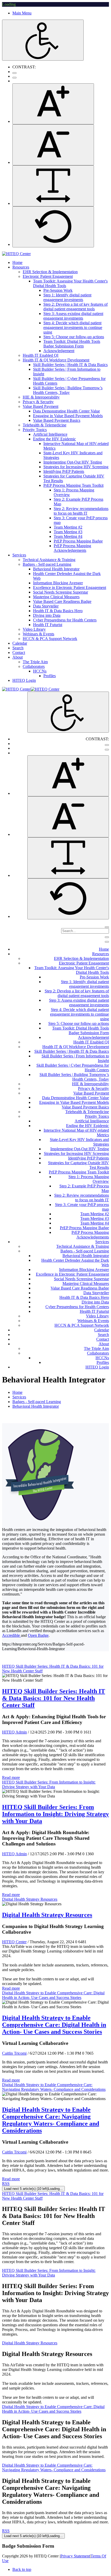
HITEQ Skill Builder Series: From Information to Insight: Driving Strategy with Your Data (49, 1784)
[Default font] (53, 227)
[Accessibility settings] (43, 40)
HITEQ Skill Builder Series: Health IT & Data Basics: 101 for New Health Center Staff (54, 1698)
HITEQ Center (14, 1942)
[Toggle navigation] (107, 937)
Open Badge (38, 1635)
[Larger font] (53, 104)
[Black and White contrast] (14, 78)
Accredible (11, 1635)
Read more (11, 1777)
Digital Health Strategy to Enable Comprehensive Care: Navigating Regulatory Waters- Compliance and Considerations (54, 2087)
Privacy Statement (75, 2556)
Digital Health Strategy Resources (30, 1899)
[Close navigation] (107, 942)
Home (17, 1392)
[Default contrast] (14, 73)
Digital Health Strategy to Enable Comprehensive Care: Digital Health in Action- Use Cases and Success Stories (53, 1995)
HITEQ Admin (14, 1732)
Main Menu (22, 13)
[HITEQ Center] (16, 254)
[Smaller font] (53, 145)
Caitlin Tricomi (14, 2053)
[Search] (107, 927)
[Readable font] (53, 186)
